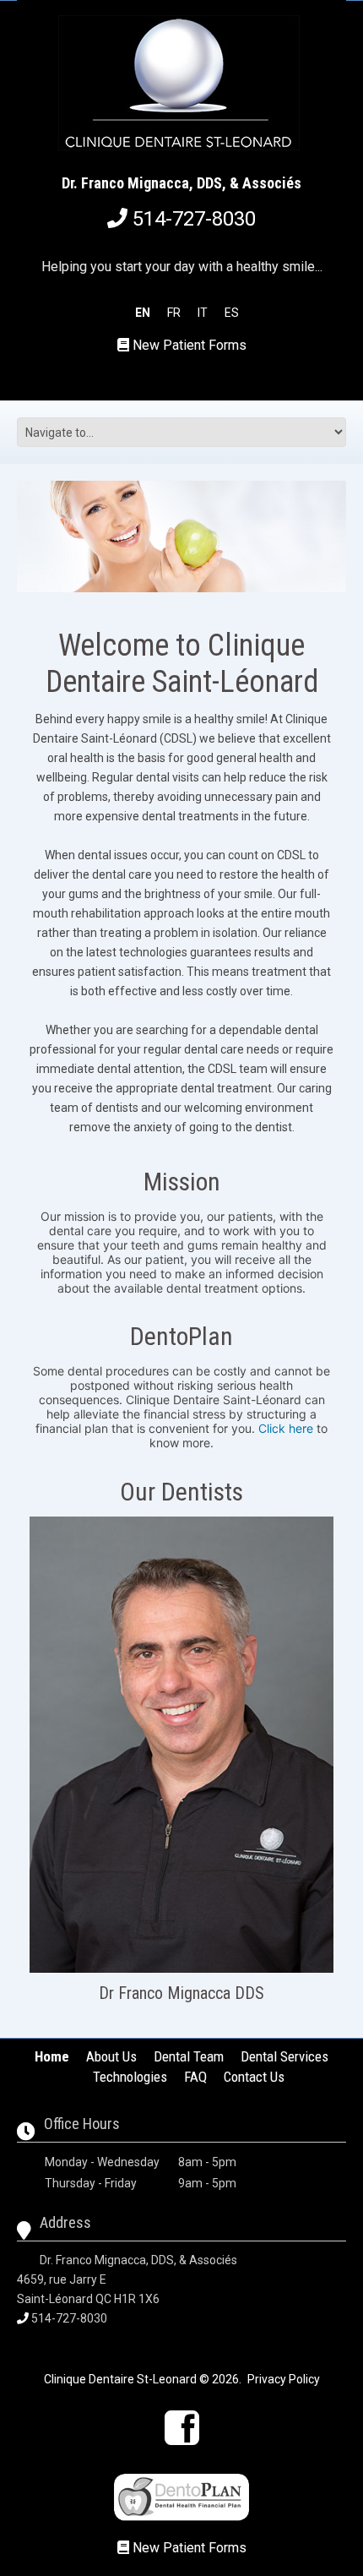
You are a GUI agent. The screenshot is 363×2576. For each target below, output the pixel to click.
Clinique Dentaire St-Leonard (120, 2379)
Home (52, 2056)
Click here (286, 1428)
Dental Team (189, 2056)
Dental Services (284, 2056)
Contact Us (254, 2077)
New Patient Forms (190, 345)
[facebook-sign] (182, 2428)
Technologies (130, 2077)
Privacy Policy (284, 2379)
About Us (111, 2056)
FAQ (195, 2077)
